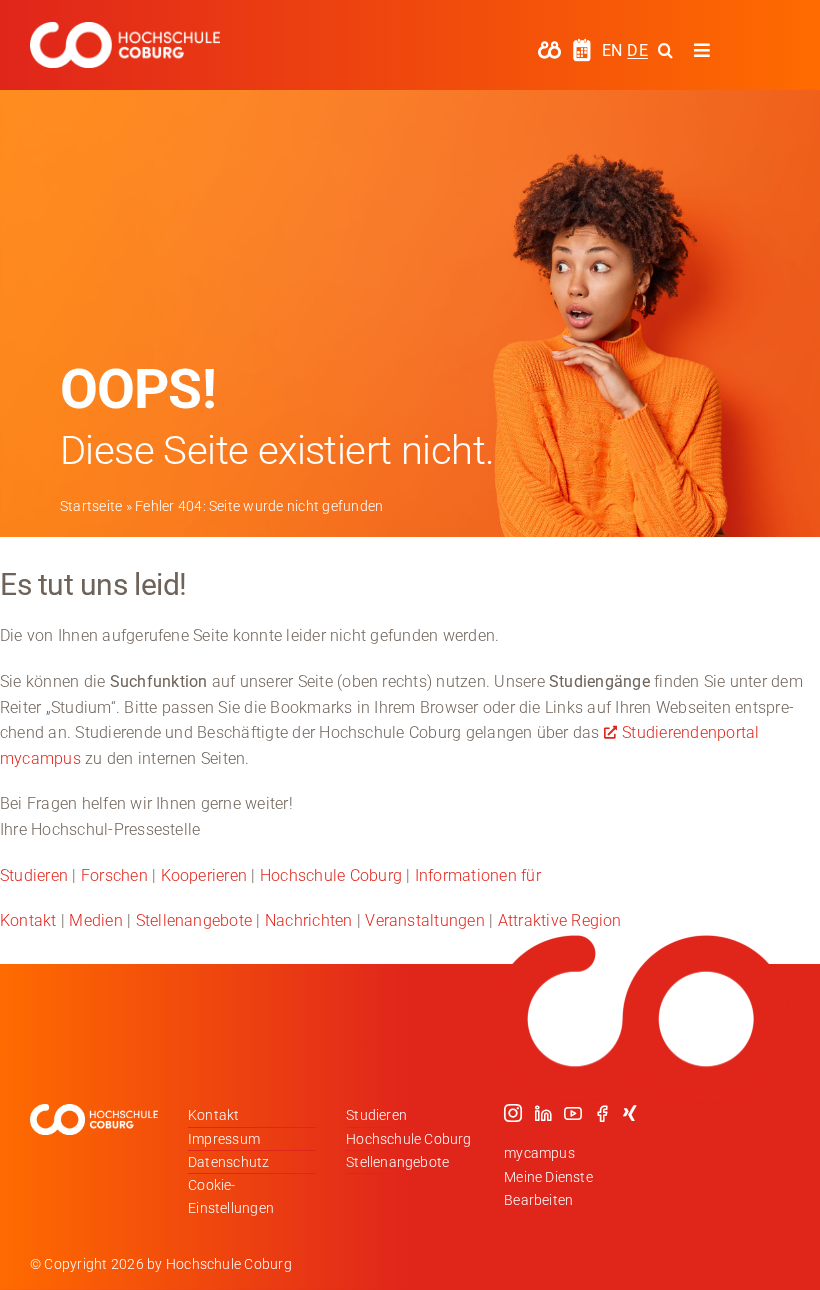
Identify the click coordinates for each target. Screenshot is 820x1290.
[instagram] (513, 1113)
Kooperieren (204, 875)
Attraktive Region (560, 920)
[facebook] (602, 1113)
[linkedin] (543, 1113)
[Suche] (665, 50)
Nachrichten (309, 920)
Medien (95, 920)
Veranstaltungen (425, 920)
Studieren (34, 875)
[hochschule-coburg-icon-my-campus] (549, 47)
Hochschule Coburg (331, 875)
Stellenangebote (194, 920)
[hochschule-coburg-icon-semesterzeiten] (582, 45)
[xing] (630, 1113)
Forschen (114, 875)
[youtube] (573, 1113)
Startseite (91, 506)
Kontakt (28, 920)
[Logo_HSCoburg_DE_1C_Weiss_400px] (125, 29)
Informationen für (478, 875)
